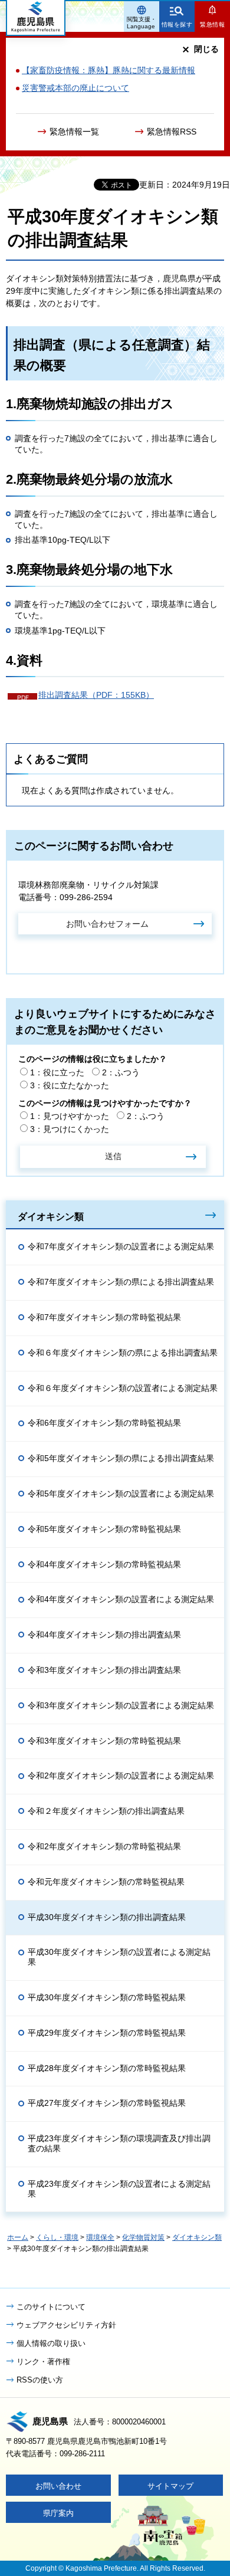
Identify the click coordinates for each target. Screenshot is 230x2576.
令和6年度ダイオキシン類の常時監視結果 (104, 1423)
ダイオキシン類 (51, 1216)
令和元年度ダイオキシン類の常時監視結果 (106, 1882)
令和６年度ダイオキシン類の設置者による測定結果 (123, 1388)
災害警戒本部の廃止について (75, 88)
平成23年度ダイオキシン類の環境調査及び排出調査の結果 (119, 2143)
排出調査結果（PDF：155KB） (96, 695)
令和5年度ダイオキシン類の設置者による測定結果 (121, 1494)
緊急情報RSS (172, 132)
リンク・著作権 (43, 2362)
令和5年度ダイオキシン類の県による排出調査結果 (121, 1458)
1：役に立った (57, 1072)
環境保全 (100, 2237)
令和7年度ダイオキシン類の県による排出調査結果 (121, 1282)
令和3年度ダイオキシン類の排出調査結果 (104, 1670)
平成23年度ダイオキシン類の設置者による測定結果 (119, 2189)
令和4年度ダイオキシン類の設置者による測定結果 (121, 1599)
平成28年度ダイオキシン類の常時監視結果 (107, 2068)
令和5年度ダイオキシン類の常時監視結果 (104, 1529)
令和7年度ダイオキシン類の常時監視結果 (104, 1317)
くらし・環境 (57, 2237)
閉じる (206, 49)
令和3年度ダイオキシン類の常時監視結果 (104, 1741)
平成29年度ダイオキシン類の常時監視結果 (107, 2033)
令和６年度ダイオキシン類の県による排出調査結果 (123, 1353)
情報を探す (177, 24)
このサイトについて (51, 2307)
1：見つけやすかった (70, 1116)
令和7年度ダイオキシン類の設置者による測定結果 (121, 1246)
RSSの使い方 (40, 2380)
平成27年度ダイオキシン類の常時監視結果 (107, 2103)
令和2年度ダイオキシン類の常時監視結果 (104, 1846)
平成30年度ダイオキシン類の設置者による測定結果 (119, 1957)
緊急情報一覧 (74, 132)
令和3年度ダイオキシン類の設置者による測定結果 (121, 1705)
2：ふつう (121, 1072)
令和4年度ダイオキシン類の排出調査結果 (104, 1635)
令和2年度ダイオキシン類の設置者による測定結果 (121, 1776)
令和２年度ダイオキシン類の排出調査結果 (106, 1811)
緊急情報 (212, 24)
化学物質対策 (143, 2237)
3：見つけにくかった (70, 1129)
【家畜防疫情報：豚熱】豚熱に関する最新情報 (109, 70)
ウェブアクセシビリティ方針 (66, 2325)
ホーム (18, 2237)
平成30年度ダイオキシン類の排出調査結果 (107, 1917)
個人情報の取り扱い (51, 2343)
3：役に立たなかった (70, 1085)
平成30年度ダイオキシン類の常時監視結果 (107, 1997)
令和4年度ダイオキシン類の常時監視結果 (104, 1564)
